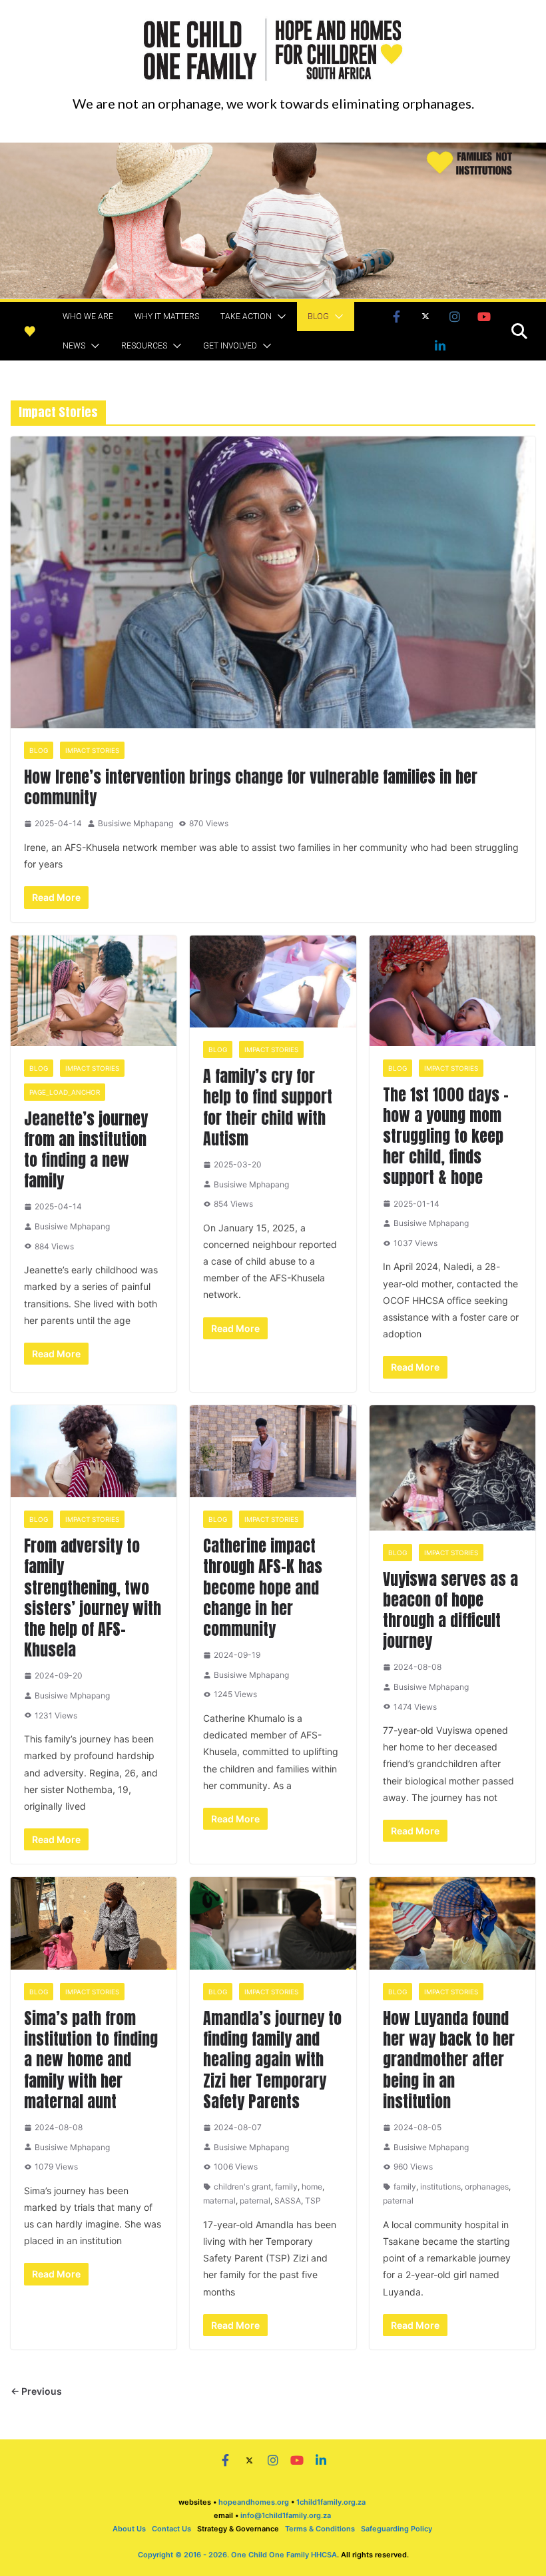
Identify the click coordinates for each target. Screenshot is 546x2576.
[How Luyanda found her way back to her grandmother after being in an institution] (452, 1923)
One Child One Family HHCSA (284, 2555)
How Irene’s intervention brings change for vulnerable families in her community (251, 787)
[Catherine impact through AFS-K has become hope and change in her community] (273, 1452)
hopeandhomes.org (254, 2502)
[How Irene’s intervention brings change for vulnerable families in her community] (273, 582)
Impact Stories (92, 750)
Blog (318, 317)
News (74, 346)
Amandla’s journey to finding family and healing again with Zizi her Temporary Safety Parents (272, 2060)
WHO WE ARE (88, 317)
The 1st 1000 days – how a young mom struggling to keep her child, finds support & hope (446, 1136)
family (286, 2187)
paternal (255, 2201)
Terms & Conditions (320, 2529)
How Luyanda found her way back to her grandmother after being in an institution (449, 2060)
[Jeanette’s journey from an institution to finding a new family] (94, 991)
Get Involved (230, 346)
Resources (144, 346)
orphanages (487, 2187)
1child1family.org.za (331, 2502)
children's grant (242, 2187)
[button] (279, 317)
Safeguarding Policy (397, 2529)
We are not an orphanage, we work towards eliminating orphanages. (273, 103)
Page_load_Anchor (65, 1092)
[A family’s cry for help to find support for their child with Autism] (273, 982)
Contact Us (171, 2529)
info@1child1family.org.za (287, 2515)
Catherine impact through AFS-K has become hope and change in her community (263, 1588)
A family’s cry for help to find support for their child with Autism (268, 1107)
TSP (313, 2201)
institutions (440, 2187)
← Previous (36, 2391)
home (312, 2187)
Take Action (246, 317)
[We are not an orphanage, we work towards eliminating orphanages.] (273, 151)
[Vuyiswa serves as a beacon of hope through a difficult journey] (452, 1468)
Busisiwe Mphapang (136, 823)
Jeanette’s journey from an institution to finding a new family (86, 1150)
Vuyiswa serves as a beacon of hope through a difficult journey (450, 1610)
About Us (129, 2529)
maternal (219, 2201)
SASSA (288, 2201)
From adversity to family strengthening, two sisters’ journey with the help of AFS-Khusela (93, 1598)
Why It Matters (167, 317)
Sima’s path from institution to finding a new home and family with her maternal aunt (91, 2060)
